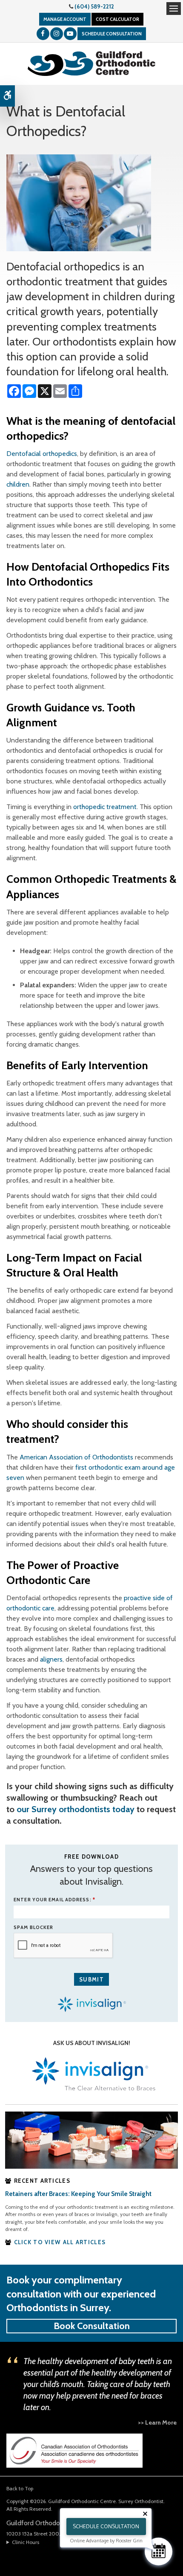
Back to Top (20, 2488)
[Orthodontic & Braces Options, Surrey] (91, 2139)
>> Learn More (157, 2422)
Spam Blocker (33, 1927)
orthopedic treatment (105, 807)
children (18, 484)
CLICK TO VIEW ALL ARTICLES (60, 2242)
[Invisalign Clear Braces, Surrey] (91, 2075)
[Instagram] (57, 34)
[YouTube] (70, 34)
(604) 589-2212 (94, 6)
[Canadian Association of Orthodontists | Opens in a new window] (74, 2450)
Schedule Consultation (112, 34)
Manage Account (65, 19)
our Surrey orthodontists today (76, 1809)
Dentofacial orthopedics (42, 454)
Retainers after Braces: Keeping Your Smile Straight (78, 2194)
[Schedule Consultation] (159, 2551)
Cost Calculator (117, 19)
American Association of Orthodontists (76, 1457)
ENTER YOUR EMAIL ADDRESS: (54, 1900)
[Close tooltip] (145, 2514)
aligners (51, 1659)
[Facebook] (43, 34)
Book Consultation (92, 2326)
